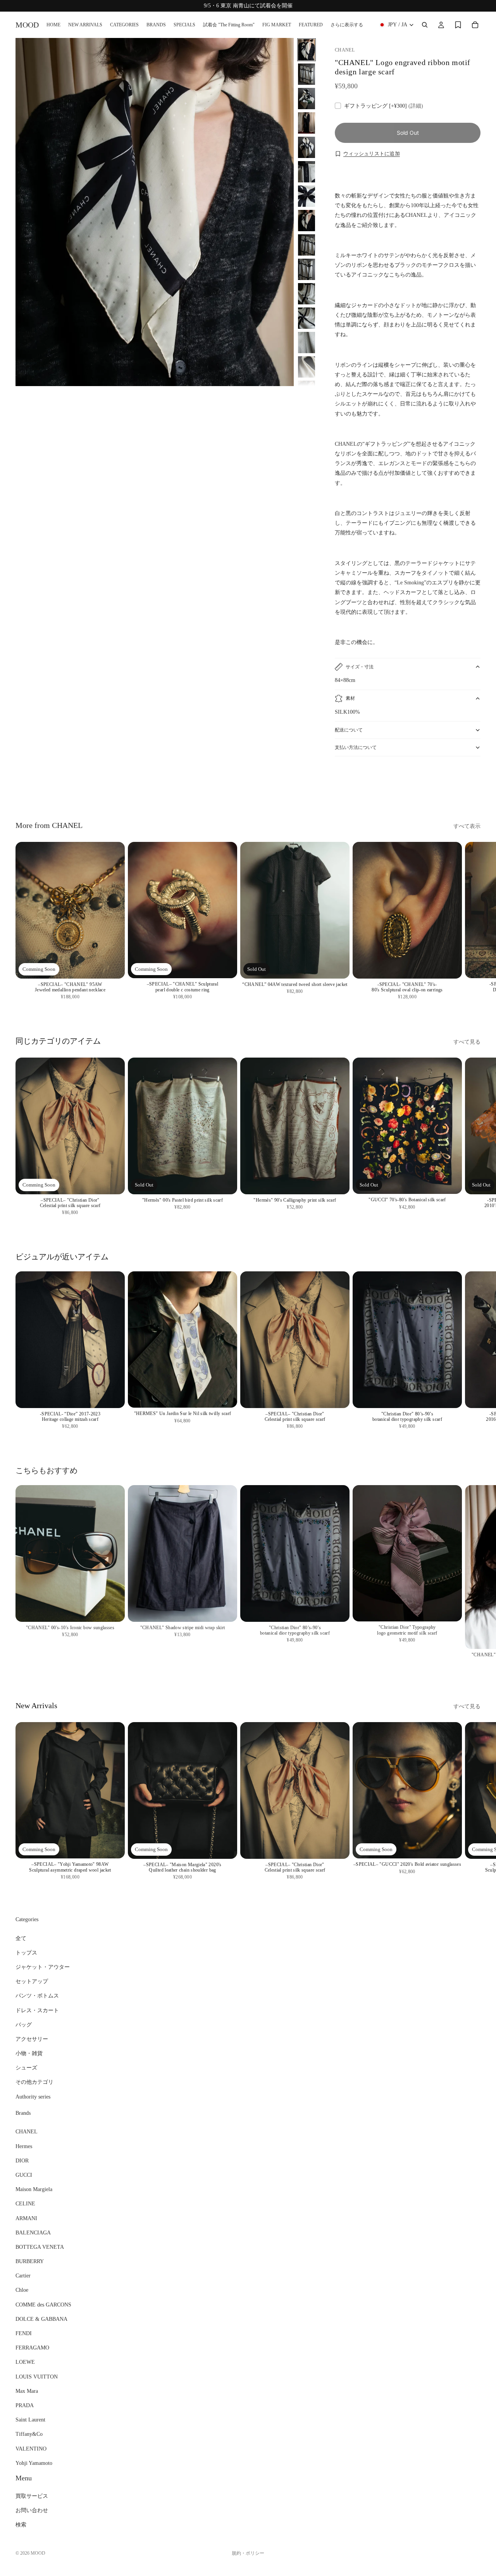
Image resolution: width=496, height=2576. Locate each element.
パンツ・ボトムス (37, 1996)
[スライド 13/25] (307, 343)
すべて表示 (467, 826)
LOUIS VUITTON (37, 2377)
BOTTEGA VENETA (40, 2247)
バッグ (24, 2025)
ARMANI (26, 2218)
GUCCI (24, 2175)
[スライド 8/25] (307, 221)
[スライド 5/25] (307, 147)
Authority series (33, 2097)
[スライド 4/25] (307, 123)
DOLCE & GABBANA (41, 2319)
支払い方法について (356, 747)
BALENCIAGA (33, 2233)
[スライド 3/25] (307, 99)
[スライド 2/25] (307, 74)
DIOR (22, 2161)
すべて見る (467, 1042)
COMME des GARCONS (43, 2305)
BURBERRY (30, 2261)
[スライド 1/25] (307, 50)
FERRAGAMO (32, 2348)
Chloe (22, 2290)
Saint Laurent (30, 2420)
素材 (350, 698)
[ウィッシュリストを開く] (458, 25)
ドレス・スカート (37, 2010)
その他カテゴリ (34, 2082)
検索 (21, 2525)
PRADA (25, 2405)
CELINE (25, 2204)
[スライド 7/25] (307, 196)
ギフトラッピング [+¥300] (384, 106)
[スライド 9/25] (307, 245)
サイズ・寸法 (360, 667)
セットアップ (32, 1981)
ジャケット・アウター (43, 1967)
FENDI (24, 2333)
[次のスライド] (472, 784)
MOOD (38, 2553)
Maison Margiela (34, 2189)
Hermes (24, 2146)
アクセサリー (32, 2039)
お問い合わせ (32, 2510)
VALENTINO (31, 2449)
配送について (349, 730)
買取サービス (32, 2496)
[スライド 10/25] (307, 269)
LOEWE (25, 2362)
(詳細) (416, 106)
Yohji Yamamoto (34, 2463)
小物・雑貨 (29, 2053)
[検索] (425, 25)
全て (21, 1938)
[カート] (475, 25)
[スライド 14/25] (307, 367)
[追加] (113, 967)
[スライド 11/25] (307, 294)
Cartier (23, 2276)
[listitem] (347, 25)
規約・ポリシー (248, 2553)
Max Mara (27, 2391)
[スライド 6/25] (307, 172)
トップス (26, 1953)
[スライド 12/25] (307, 318)
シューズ (26, 2068)
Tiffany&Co (29, 2434)
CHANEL (27, 2132)
